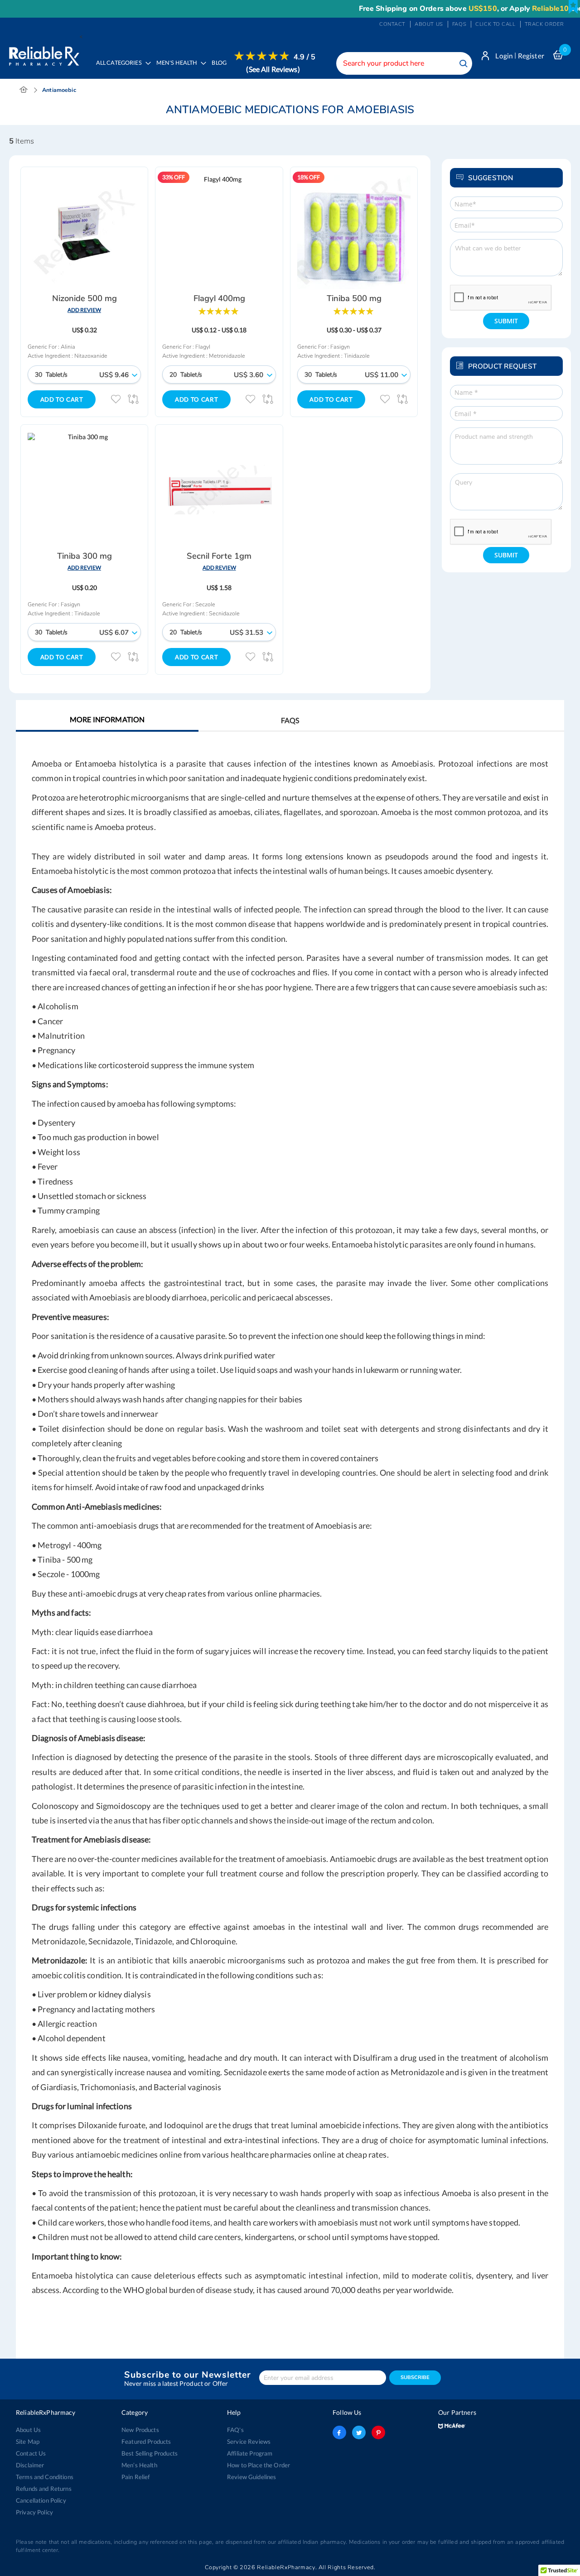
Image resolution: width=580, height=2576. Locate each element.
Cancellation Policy (41, 2500)
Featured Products (146, 2442)
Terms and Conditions (45, 2477)
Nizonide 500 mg (85, 298)
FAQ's (235, 2430)
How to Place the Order (259, 2465)
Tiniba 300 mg (85, 556)
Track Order (544, 24)
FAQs (459, 24)
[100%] (218, 310)
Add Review (84, 310)
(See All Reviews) (273, 69)
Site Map (28, 2442)
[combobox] (404, 63)
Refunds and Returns (44, 2489)
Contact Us (31, 2453)
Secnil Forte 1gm (219, 556)
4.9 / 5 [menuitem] (304, 57)
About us (429, 24)
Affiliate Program (250, 2453)
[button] (116, 399)
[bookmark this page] (573, 7)
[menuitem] (179, 69)
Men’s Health (139, 2465)
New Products (140, 2430)
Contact (392, 24)
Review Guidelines (251, 2477)
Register (531, 56)
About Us (28, 2430)
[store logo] (44, 54)
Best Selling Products (150, 2453)
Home (24, 90)
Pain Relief (136, 2477)
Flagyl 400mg (219, 298)
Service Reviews (249, 2442)
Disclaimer (30, 2465)
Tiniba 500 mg (354, 298)
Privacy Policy (34, 2512)
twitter (359, 2432)
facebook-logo (339, 2432)
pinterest (378, 2432)
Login (504, 56)
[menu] (203, 69)
